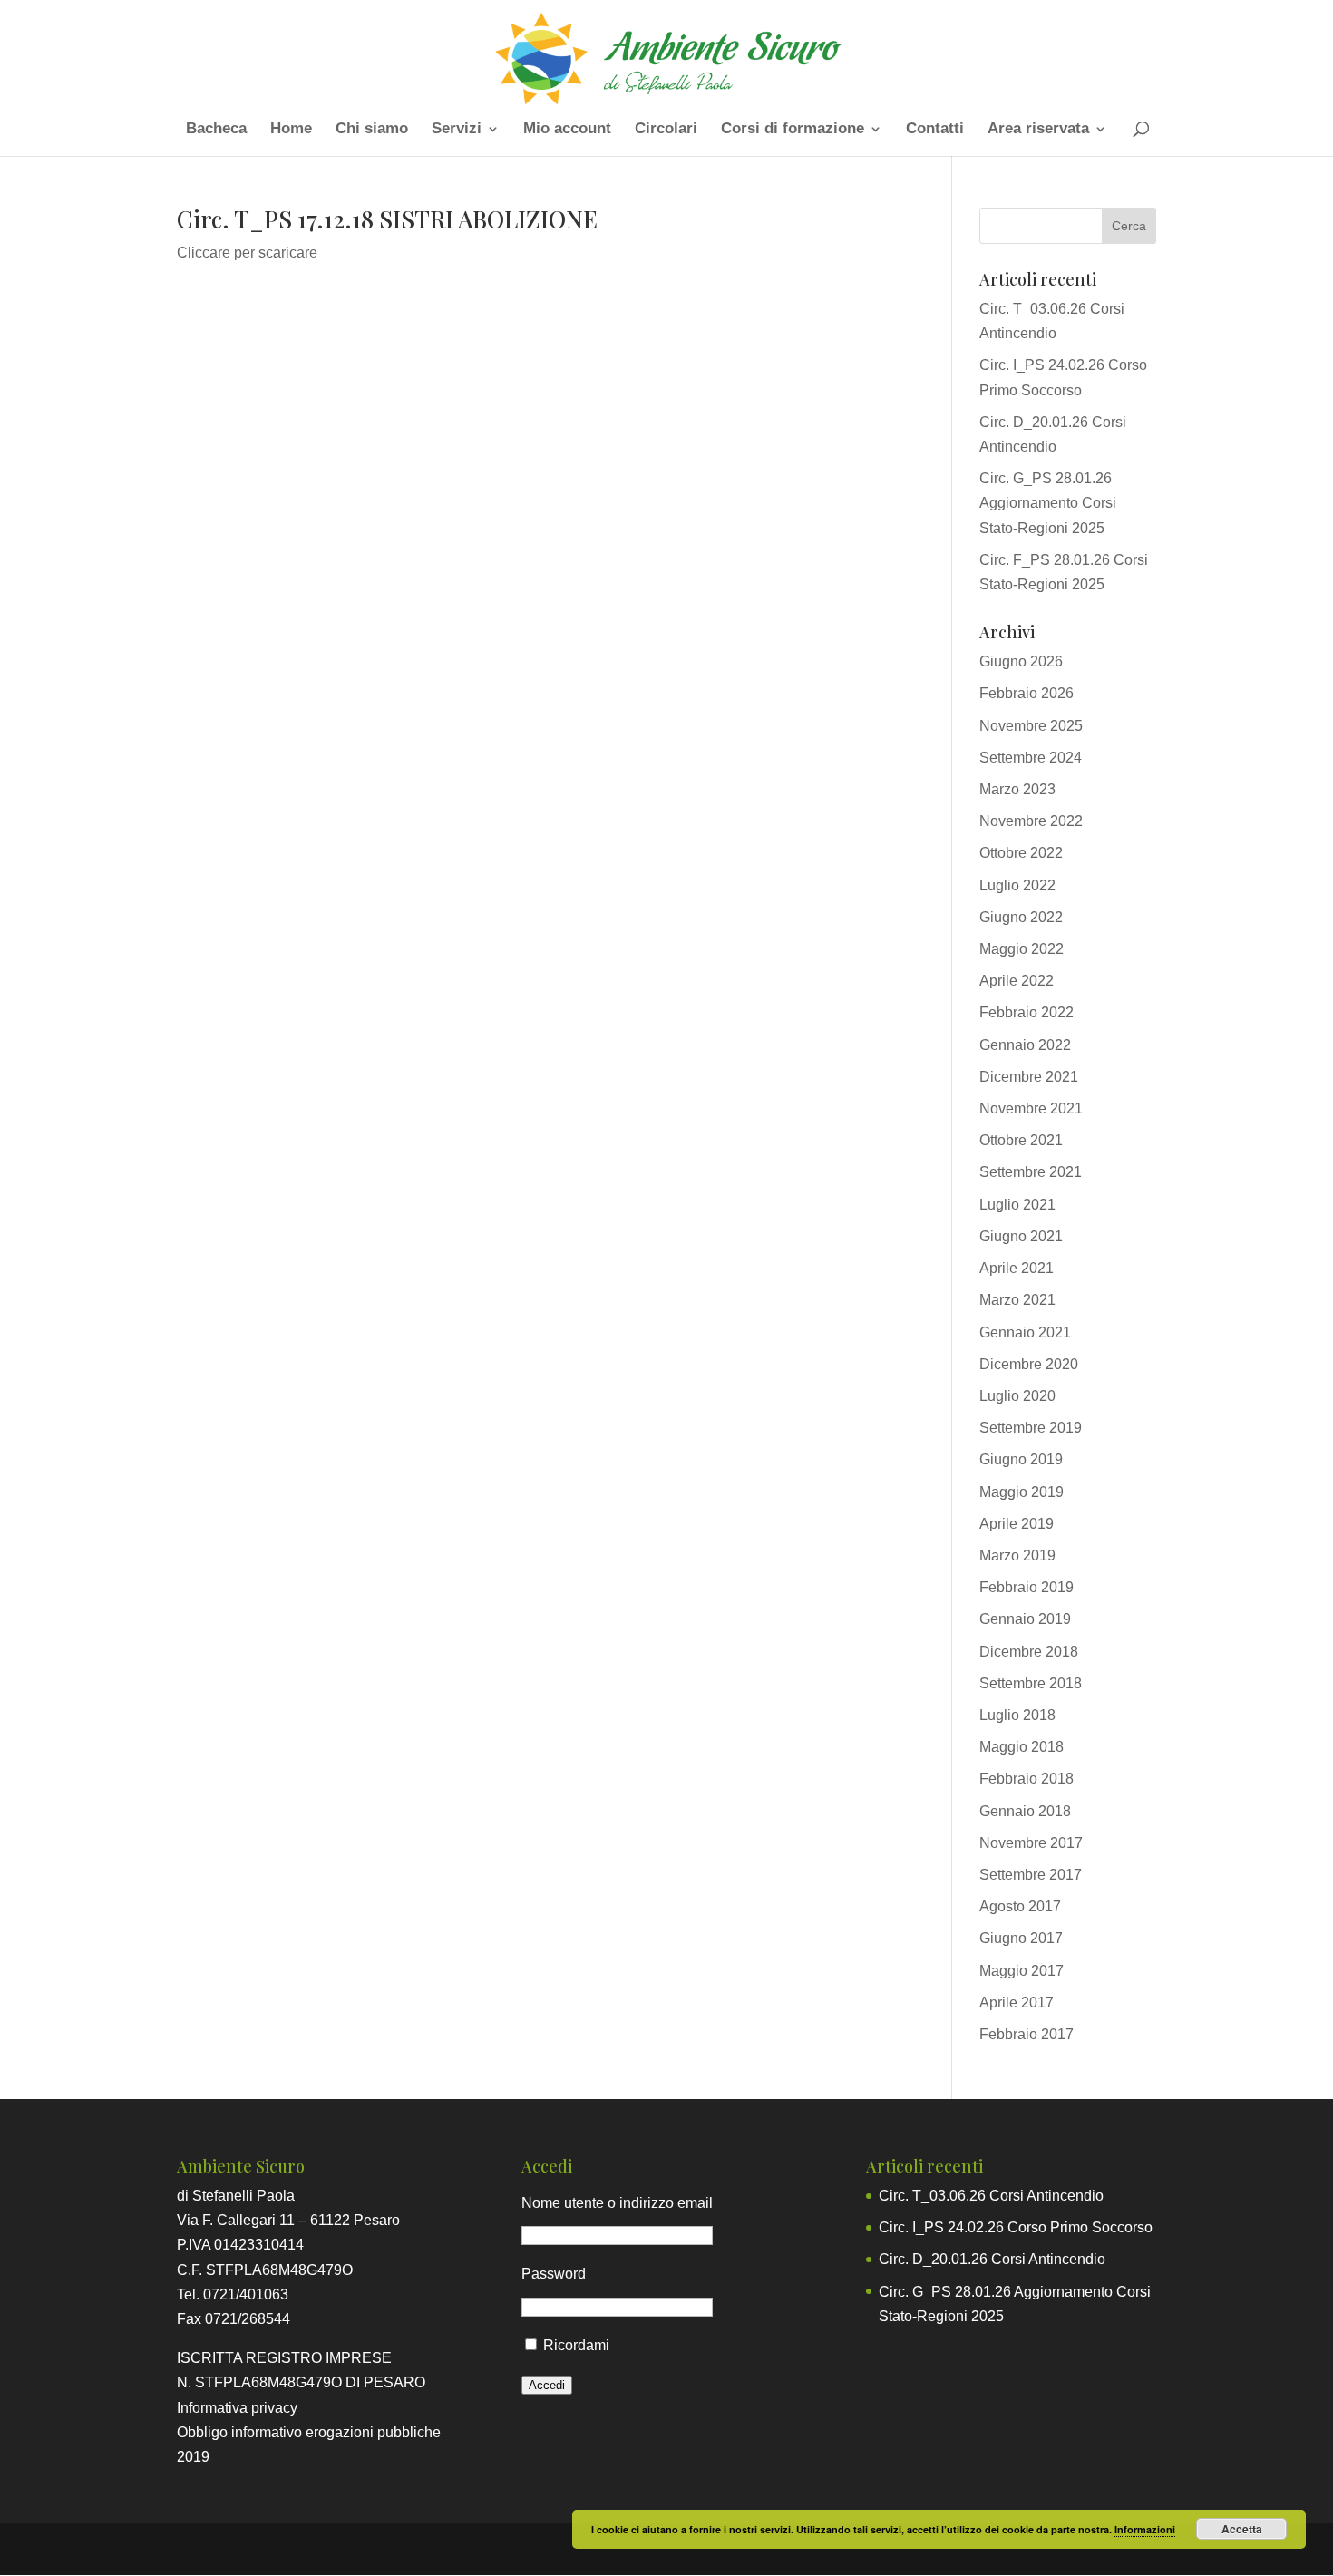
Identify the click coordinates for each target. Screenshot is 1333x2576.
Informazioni (1145, 2529)
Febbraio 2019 (1027, 1587)
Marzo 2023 (1017, 789)
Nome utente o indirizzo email (617, 2203)
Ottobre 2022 (1021, 853)
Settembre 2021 (1031, 1172)
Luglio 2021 (1017, 1205)
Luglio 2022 (1017, 885)
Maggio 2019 (1022, 1492)
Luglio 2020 (1017, 1396)
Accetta (1242, 2529)
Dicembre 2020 (1029, 1364)
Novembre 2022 (1031, 821)
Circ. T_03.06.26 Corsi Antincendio (991, 2196)
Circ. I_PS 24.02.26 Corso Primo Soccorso (1016, 2227)
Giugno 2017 (1021, 1938)
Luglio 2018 (1017, 1715)
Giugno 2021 (1021, 1236)
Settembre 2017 (1031, 1875)
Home (291, 130)
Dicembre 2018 (1029, 1652)
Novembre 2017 (1031, 1843)
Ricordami (576, 2345)
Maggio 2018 (1022, 1747)
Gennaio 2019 (1025, 1619)
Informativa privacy (237, 2408)
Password (554, 2274)
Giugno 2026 (1021, 661)
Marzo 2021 (1017, 1300)
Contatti (935, 130)
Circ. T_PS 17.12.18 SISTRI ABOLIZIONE (387, 219)
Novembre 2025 (1031, 726)
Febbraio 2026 (1027, 693)
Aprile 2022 (1017, 981)
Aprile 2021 (1017, 1268)
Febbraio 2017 (1027, 2034)
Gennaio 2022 (1025, 1045)
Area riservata (1038, 130)
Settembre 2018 (1031, 1683)
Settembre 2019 (1031, 1428)
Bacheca (216, 130)
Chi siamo (372, 130)
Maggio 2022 (1022, 949)
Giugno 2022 (1021, 917)
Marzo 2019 (1017, 1555)
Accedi (547, 2385)
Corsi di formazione (793, 130)
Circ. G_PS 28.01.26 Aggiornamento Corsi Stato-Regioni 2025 (1048, 503)
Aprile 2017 (1017, 2002)
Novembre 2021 (1031, 1108)
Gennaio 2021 (1025, 1332)
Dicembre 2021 (1029, 1077)
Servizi (457, 130)
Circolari (666, 130)
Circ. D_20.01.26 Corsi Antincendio (992, 2259)
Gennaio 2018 (1025, 1811)
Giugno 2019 (1021, 1459)
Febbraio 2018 (1027, 1779)
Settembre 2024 (1031, 758)
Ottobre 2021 (1021, 1140)
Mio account (567, 130)
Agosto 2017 (1020, 1906)
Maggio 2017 (1022, 1971)
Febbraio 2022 (1027, 1012)
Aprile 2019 (1017, 1524)
